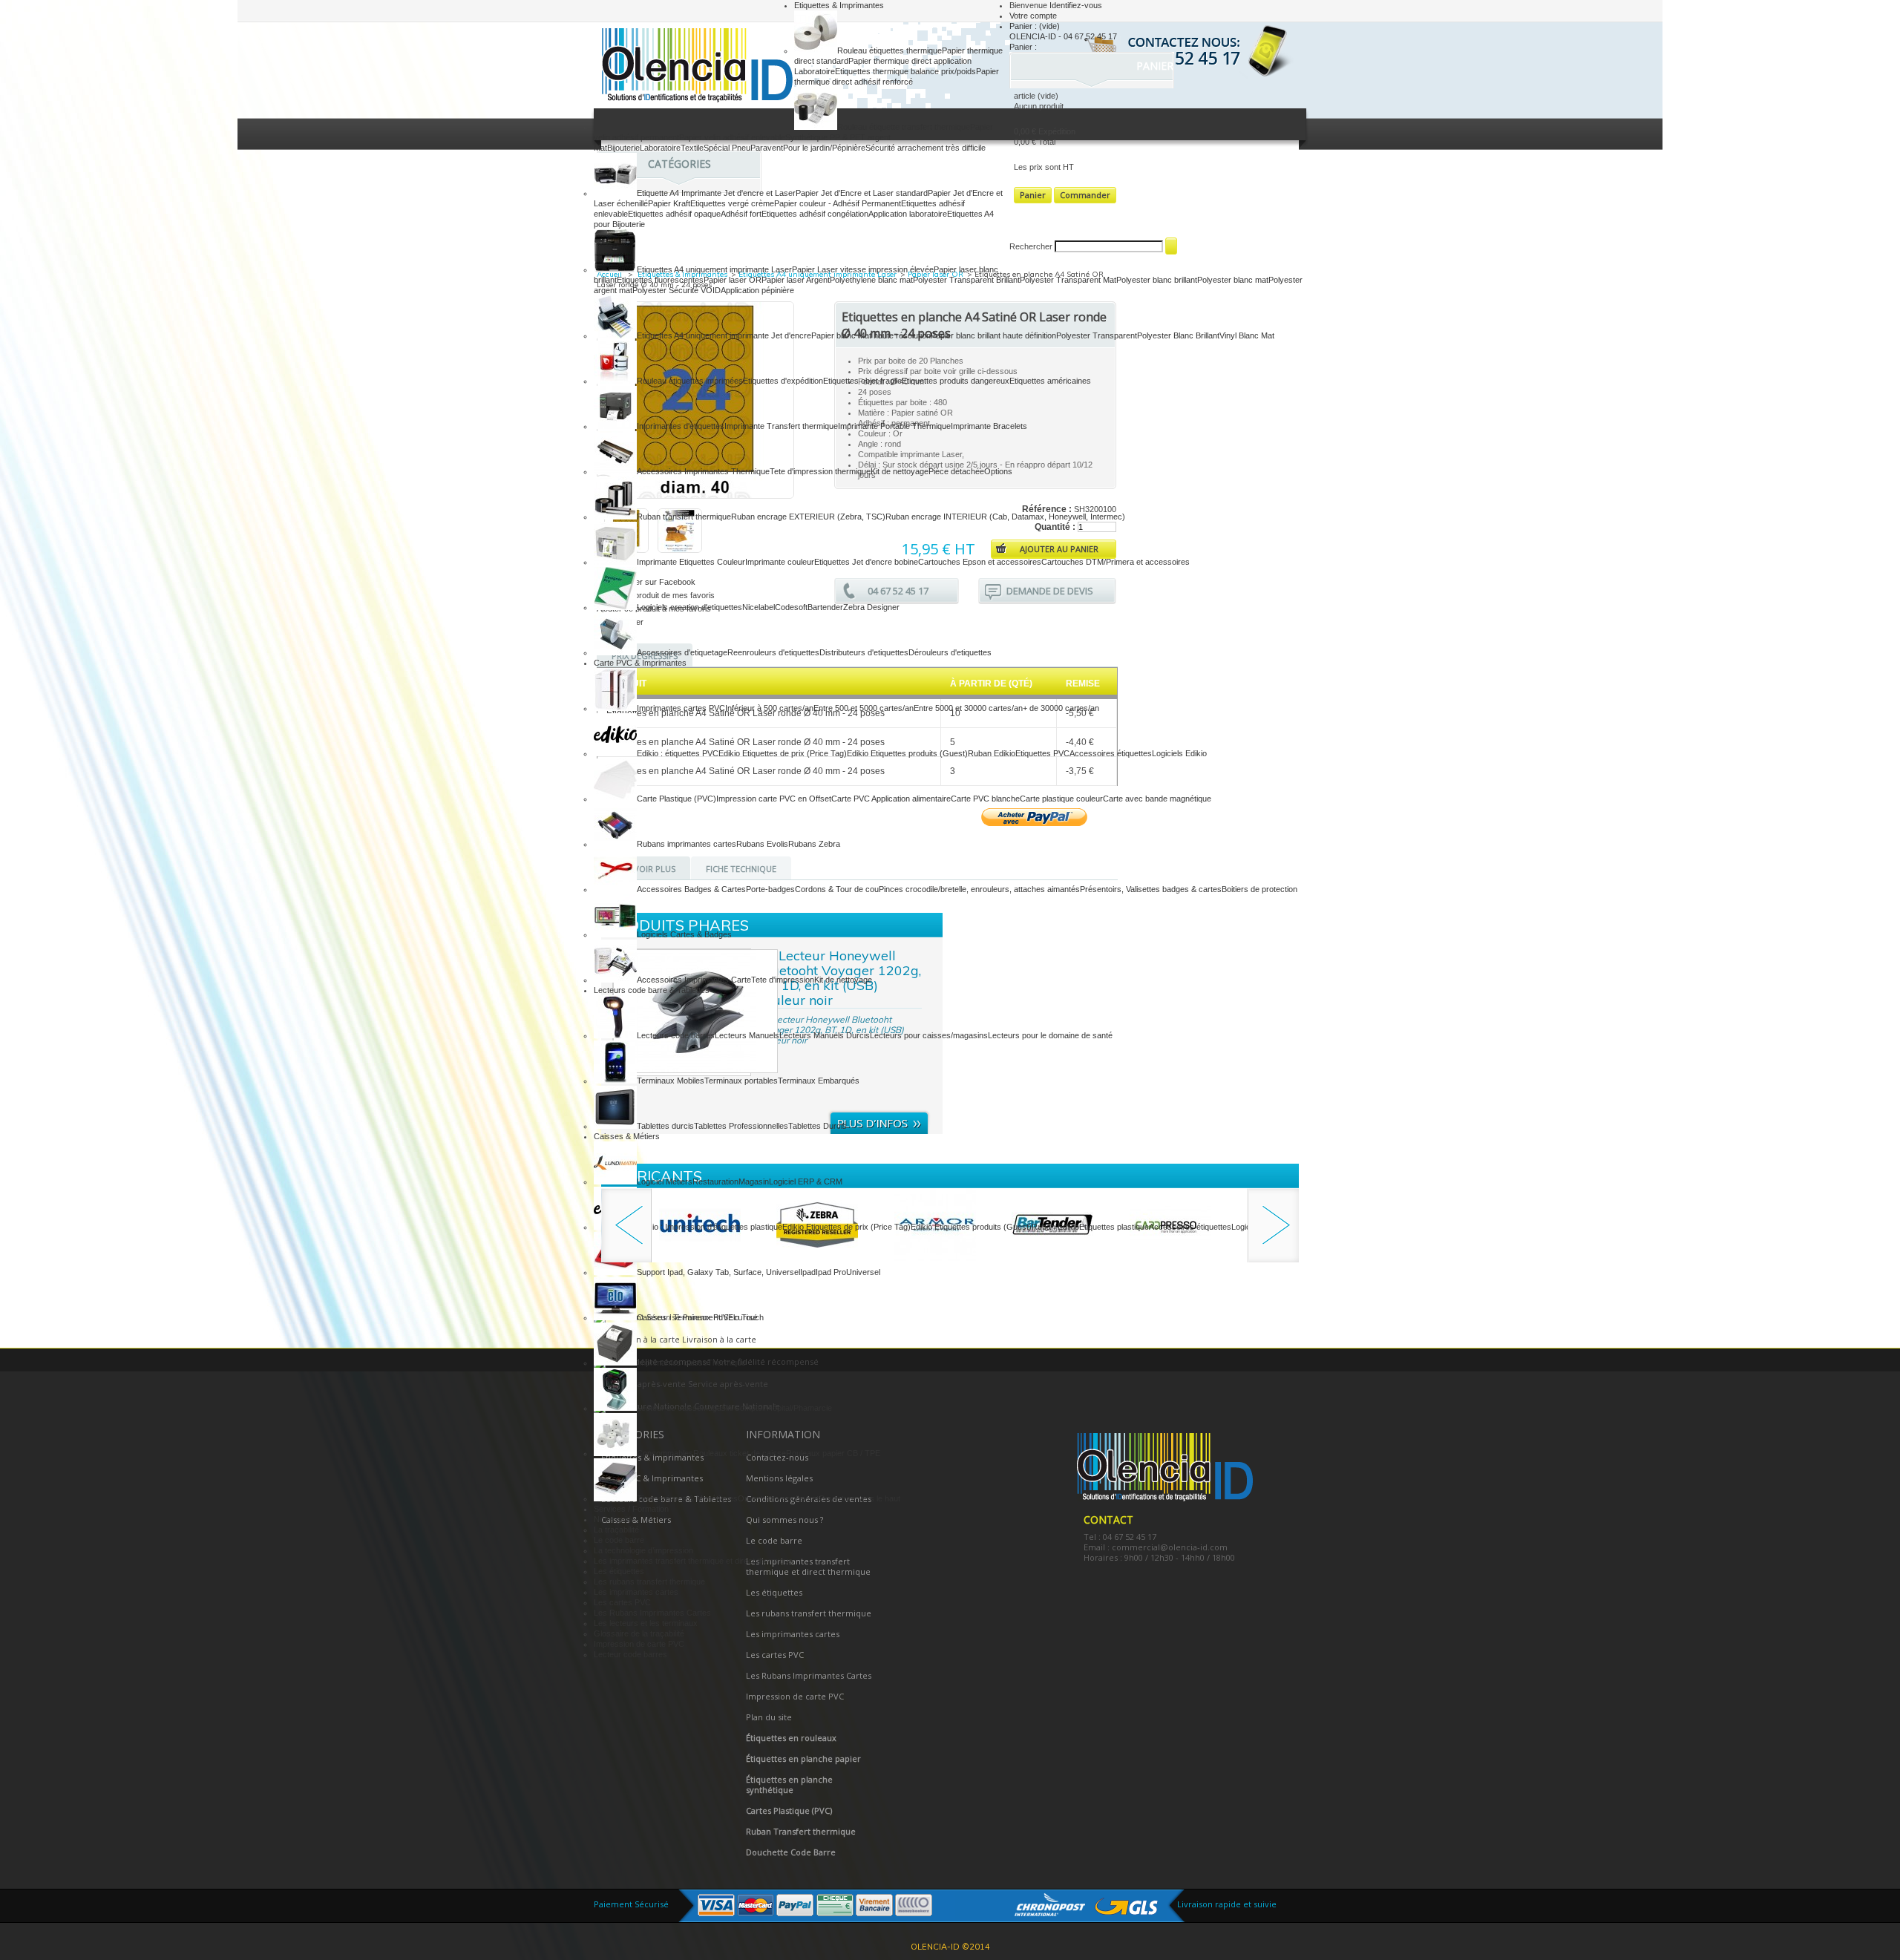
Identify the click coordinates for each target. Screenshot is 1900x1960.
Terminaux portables (741, 1081)
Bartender (825, 607)
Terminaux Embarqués (819, 1081)
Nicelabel (759, 607)
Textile (692, 148)
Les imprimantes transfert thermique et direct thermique (693, 1561)
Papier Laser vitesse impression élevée (863, 269)
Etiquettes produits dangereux (956, 381)
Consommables (665, 1453)
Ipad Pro (831, 1272)
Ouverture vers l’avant (778, 1498)
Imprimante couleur (780, 562)
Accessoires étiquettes (1111, 753)
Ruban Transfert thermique (801, 1831)
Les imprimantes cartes (636, 1592)
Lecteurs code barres (676, 1035)
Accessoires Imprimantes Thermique (703, 471)
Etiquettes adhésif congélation (815, 214)
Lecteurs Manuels (747, 1035)
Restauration (715, 1181)
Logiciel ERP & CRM (806, 1181)
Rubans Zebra (814, 844)
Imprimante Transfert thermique (781, 426)
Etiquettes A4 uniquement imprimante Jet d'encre (724, 335)
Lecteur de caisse (669, 1408)
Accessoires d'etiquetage (682, 652)
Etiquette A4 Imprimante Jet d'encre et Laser (716, 193)
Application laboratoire (908, 214)
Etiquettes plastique (1114, 1227)
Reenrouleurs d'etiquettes (773, 652)
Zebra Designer (871, 607)
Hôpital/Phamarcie (799, 1408)
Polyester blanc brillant (1157, 280)
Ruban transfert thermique (684, 517)
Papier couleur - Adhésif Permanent (838, 203)
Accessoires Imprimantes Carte (694, 980)
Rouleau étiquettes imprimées (690, 381)
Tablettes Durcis (818, 1126)
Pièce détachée (956, 471)
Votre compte (1033, 16)
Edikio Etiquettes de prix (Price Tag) (783, 753)
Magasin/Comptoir (734, 1408)
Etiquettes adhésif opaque (674, 214)
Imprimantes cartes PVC (681, 708)
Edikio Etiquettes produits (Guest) (907, 753)
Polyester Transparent (1097, 335)
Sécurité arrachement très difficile (926, 148)
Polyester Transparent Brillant (966, 280)
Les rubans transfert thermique (649, 1582)
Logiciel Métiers (665, 1181)
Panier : (1035, 26)
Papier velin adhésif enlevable (732, 137)
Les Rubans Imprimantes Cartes (652, 1613)
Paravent (767, 148)
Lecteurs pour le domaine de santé (1050, 1035)
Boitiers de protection (1259, 889)
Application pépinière (757, 290)
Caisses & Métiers (627, 1136)
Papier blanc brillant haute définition (993, 335)
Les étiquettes (619, 1571)
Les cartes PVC (622, 1602)
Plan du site (769, 1717)
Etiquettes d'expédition (783, 381)
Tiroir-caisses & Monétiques (687, 1498)
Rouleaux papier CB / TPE (833, 1453)
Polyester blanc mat (1233, 280)
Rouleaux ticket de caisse (740, 1453)
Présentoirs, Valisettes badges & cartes (1151, 889)
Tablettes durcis (665, 1126)
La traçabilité (616, 1530)
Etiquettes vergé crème (732, 203)
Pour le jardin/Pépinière (824, 148)
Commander (1085, 195)
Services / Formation (631, 1509)
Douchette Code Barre (791, 1852)
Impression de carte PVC (639, 1644)
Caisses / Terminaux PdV (682, 1317)
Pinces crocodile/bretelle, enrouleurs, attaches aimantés (979, 889)
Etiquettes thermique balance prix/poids (905, 71)
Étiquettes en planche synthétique (789, 1784)
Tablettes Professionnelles (741, 1126)
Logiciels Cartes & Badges (684, 934)
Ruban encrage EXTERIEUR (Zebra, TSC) (808, 517)
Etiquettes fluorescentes (660, 280)
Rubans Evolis (762, 844)
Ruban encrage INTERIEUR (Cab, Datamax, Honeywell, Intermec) (1005, 517)
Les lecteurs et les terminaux (646, 1623)
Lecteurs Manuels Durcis (825, 1035)
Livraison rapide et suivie (1227, 1904)
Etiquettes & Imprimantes (839, 5)
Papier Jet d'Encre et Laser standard (862, 193)
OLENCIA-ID (694, 67)
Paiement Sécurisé (631, 1904)
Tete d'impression (783, 980)
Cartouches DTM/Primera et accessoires (1116, 562)
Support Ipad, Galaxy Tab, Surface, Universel (718, 1272)
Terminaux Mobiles (671, 1081)
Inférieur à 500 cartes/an (769, 708)
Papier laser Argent (796, 280)
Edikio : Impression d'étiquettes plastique (710, 1227)
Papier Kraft (669, 203)
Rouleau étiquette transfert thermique (904, 127)
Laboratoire (660, 148)
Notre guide (615, 1519)
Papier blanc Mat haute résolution (871, 335)
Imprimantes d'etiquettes (681, 426)
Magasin (754, 1181)
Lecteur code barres (630, 1654)
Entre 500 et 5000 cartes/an (864, 708)
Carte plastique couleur (1061, 799)
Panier (1156, 66)
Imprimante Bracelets (989, 426)
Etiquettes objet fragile (862, 381)
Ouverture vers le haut (859, 1498)
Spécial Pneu (727, 148)
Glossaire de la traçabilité (639, 1633)
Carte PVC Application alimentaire (891, 799)
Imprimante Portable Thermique (894, 426)
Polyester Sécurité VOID (677, 290)
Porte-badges (770, 889)
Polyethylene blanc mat (871, 280)
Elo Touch (746, 1317)
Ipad (808, 1272)
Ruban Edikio (992, 753)
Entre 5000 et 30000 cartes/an (968, 708)
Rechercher (1031, 246)
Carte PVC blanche (985, 799)
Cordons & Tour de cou (837, 889)
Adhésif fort (741, 214)
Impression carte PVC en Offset (774, 799)
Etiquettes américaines (1050, 381)
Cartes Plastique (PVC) (789, 1810)
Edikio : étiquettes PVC (678, 753)
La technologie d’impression (643, 1550)
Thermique (727, 1363)
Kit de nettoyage (900, 471)
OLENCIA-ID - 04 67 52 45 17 (1063, 36)
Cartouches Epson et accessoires (980, 562)
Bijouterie (623, 148)
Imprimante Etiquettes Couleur (691, 562)
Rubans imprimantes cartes (687, 844)
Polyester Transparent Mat (1068, 280)
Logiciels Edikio (1179, 753)
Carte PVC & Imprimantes (640, 663)
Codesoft (791, 607)
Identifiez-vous (1076, 5)
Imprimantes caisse (672, 1363)
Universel (863, 1272)
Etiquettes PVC (1042, 753)
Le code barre (619, 1540)
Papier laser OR (733, 280)
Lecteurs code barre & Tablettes (652, 990)
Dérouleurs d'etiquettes (950, 652)
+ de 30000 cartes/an (1061, 708)
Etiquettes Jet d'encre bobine (866, 562)
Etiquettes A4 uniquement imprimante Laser (714, 269)
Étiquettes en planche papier (803, 1759)
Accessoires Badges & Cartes (691, 889)
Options (998, 471)
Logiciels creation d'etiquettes (689, 607)
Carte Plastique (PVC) (677, 799)
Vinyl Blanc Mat (1247, 335)
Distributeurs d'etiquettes (864, 652)
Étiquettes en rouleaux (791, 1738)
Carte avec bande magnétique (1157, 799)
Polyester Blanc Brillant (1178, 335)
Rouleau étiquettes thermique (890, 50)
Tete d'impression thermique (820, 471)
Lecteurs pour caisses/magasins (929, 1035)
